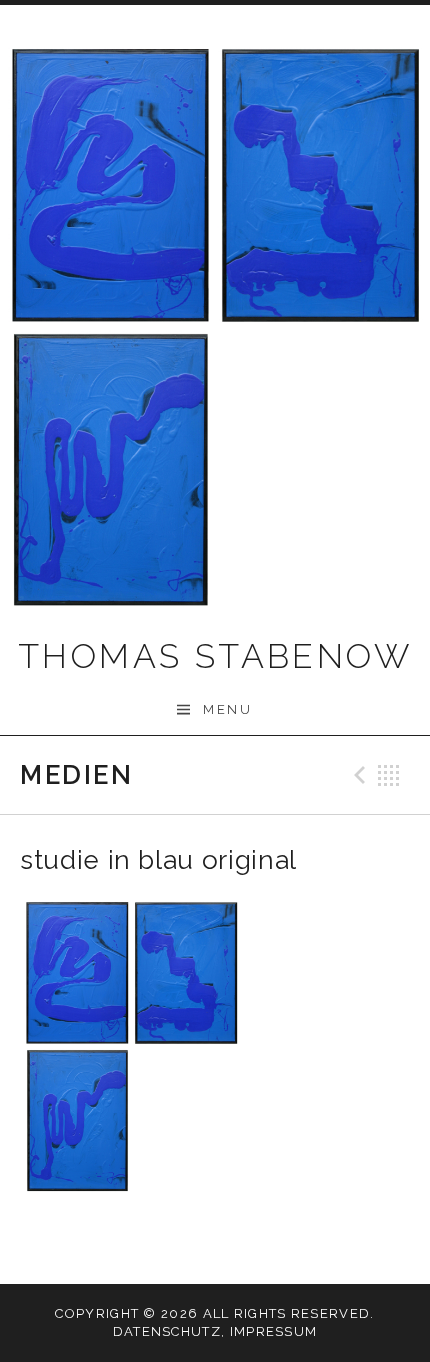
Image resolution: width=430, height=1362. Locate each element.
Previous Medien (357, 775)
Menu (227, 709)
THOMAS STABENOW (215, 656)
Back (389, 775)
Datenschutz (167, 1331)
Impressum (274, 1331)
